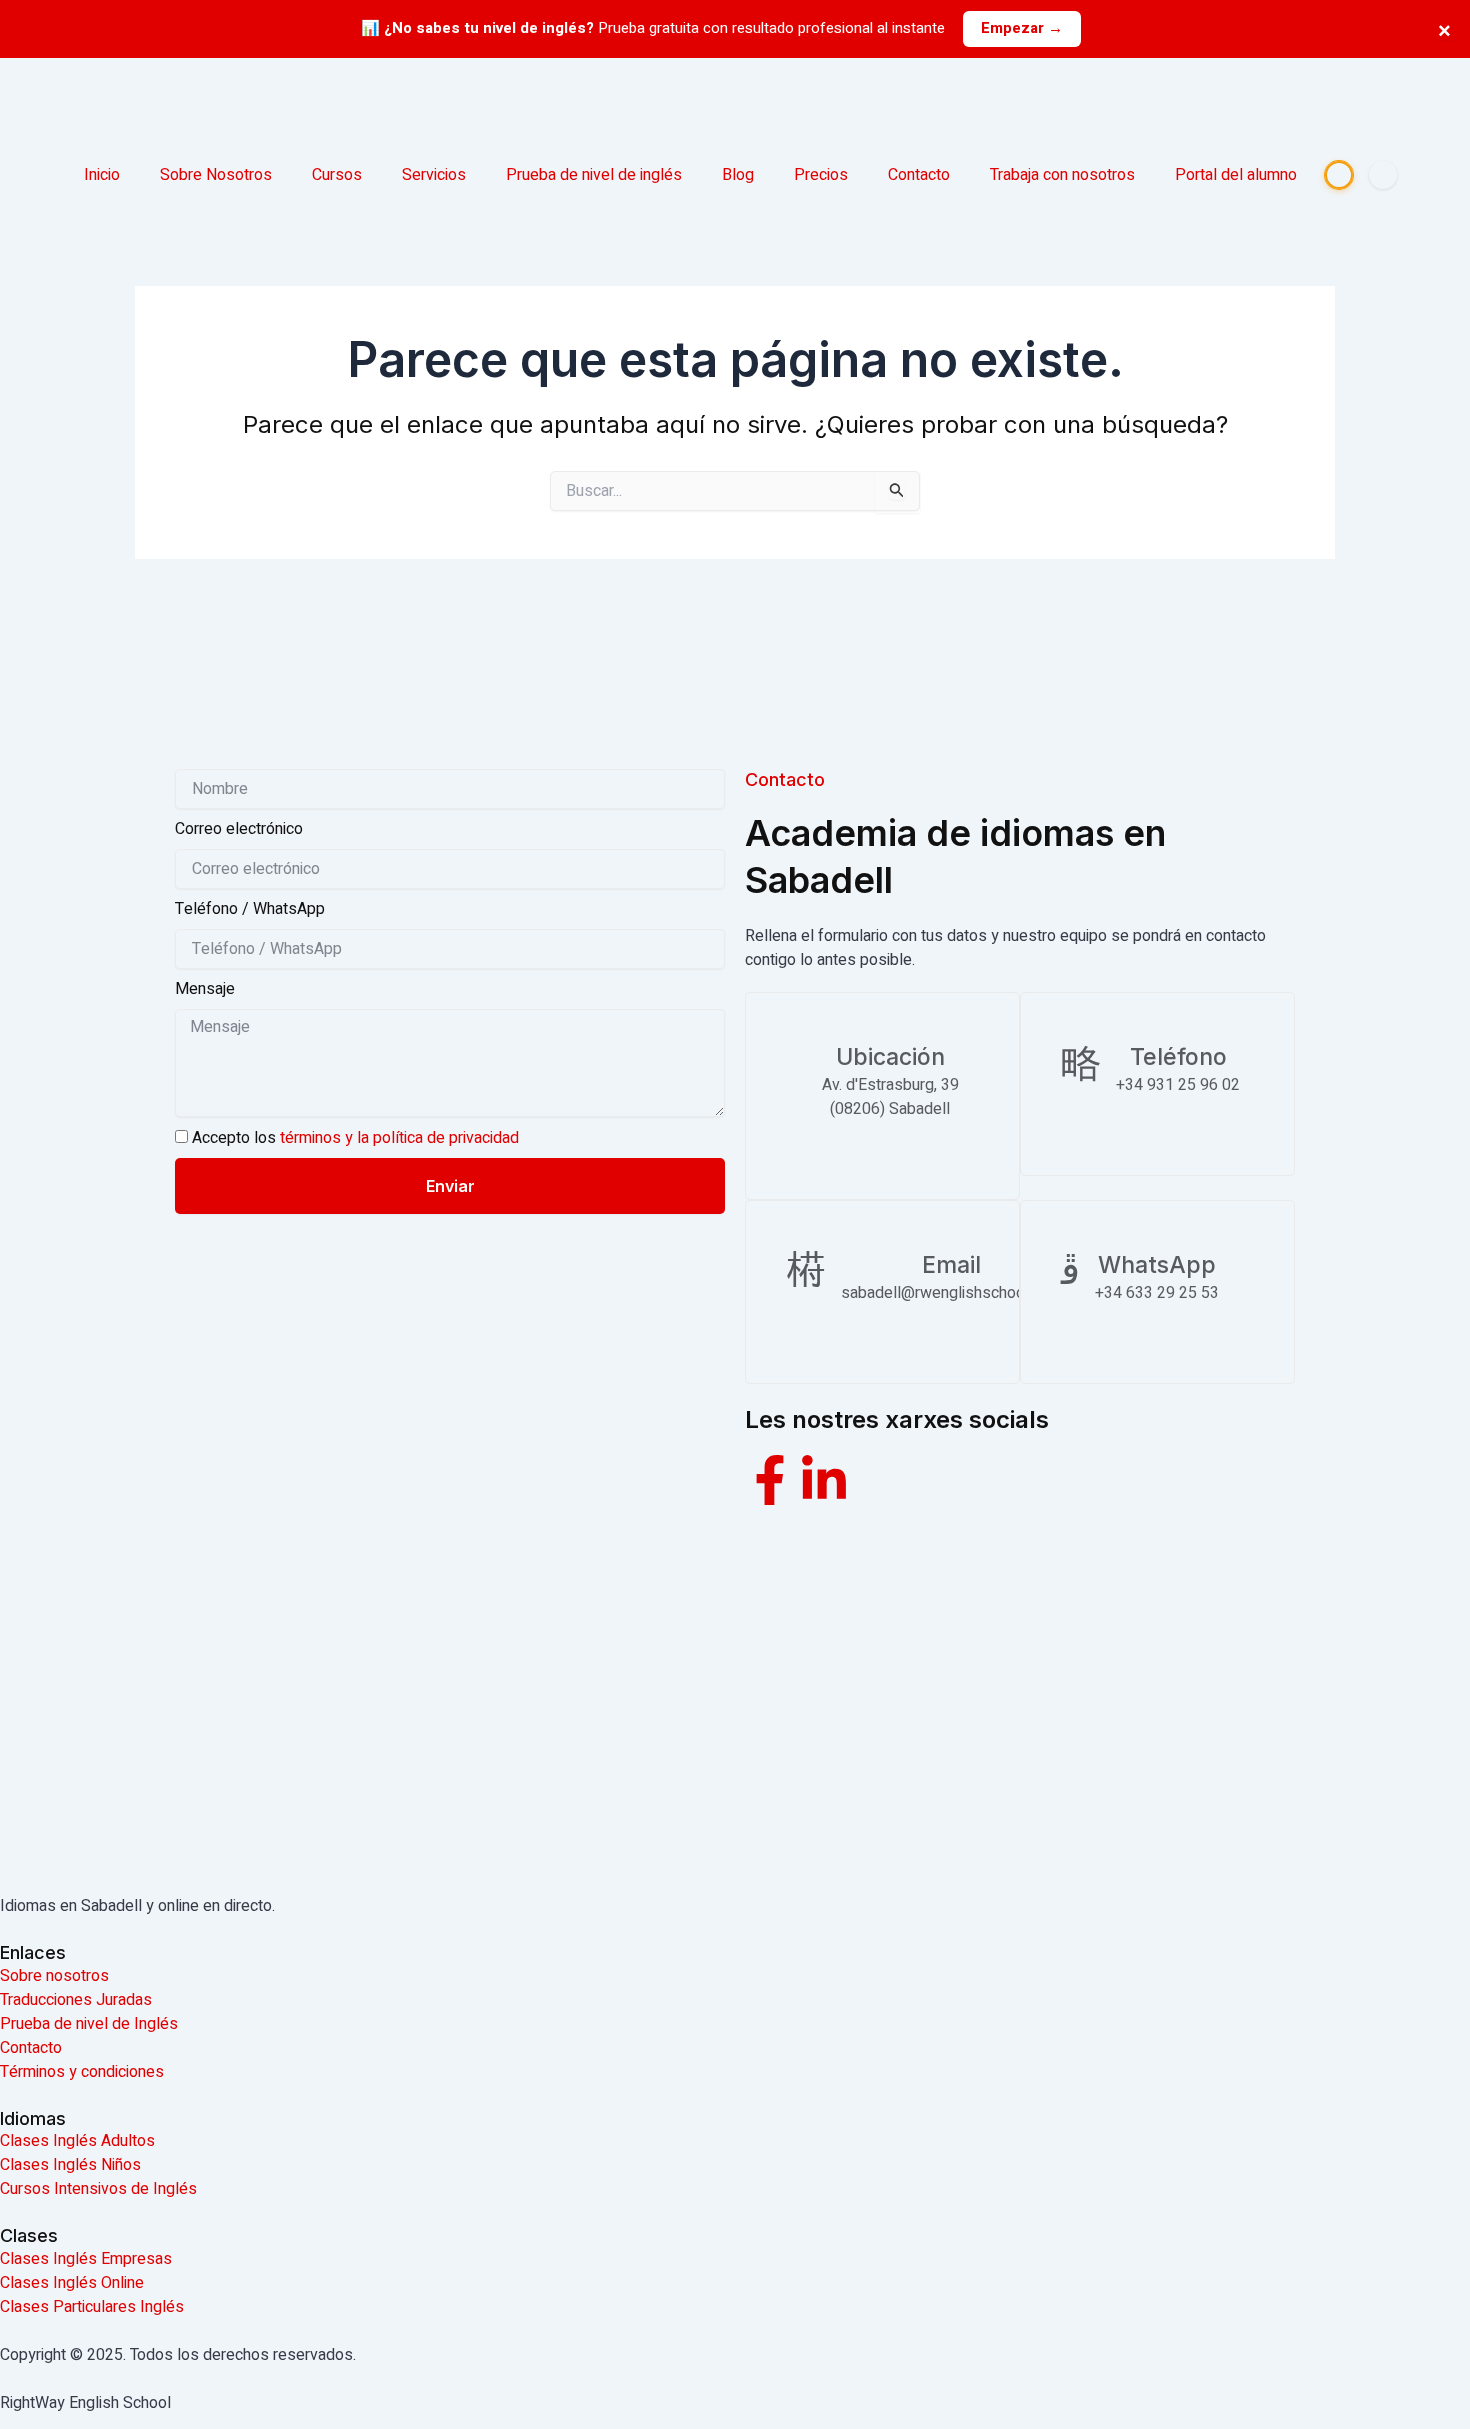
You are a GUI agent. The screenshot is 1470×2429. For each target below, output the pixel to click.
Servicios (434, 175)
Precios (821, 175)
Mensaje (205, 989)
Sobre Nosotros (216, 175)
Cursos (337, 175)
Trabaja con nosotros (1062, 175)
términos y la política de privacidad (399, 1138)
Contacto (919, 175)
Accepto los (355, 1138)
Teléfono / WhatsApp (250, 909)
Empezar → (1022, 28)
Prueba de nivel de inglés (594, 175)
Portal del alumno (1236, 175)
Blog (738, 175)
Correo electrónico (239, 829)
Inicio (102, 175)
